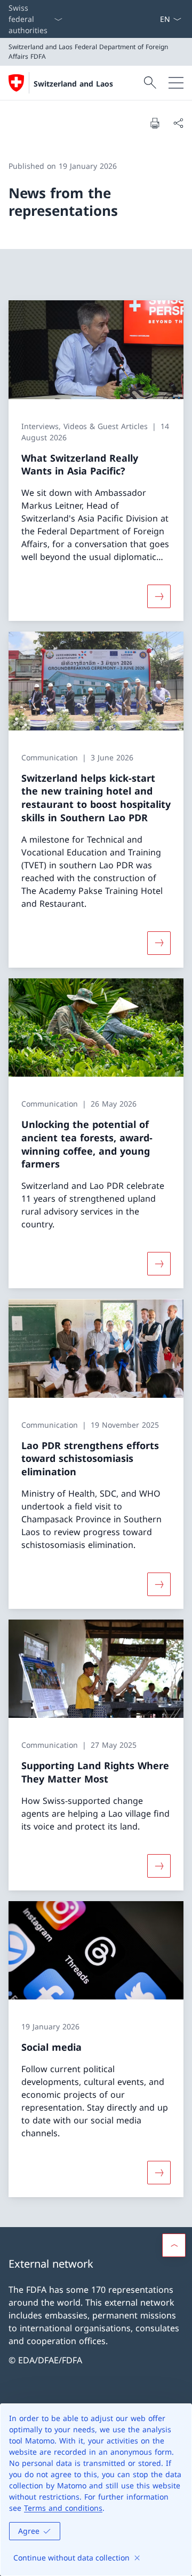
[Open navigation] (176, 83)
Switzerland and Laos (73, 84)
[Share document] (178, 123)
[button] (174, 2245)
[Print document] (155, 123)
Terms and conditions (63, 2508)
